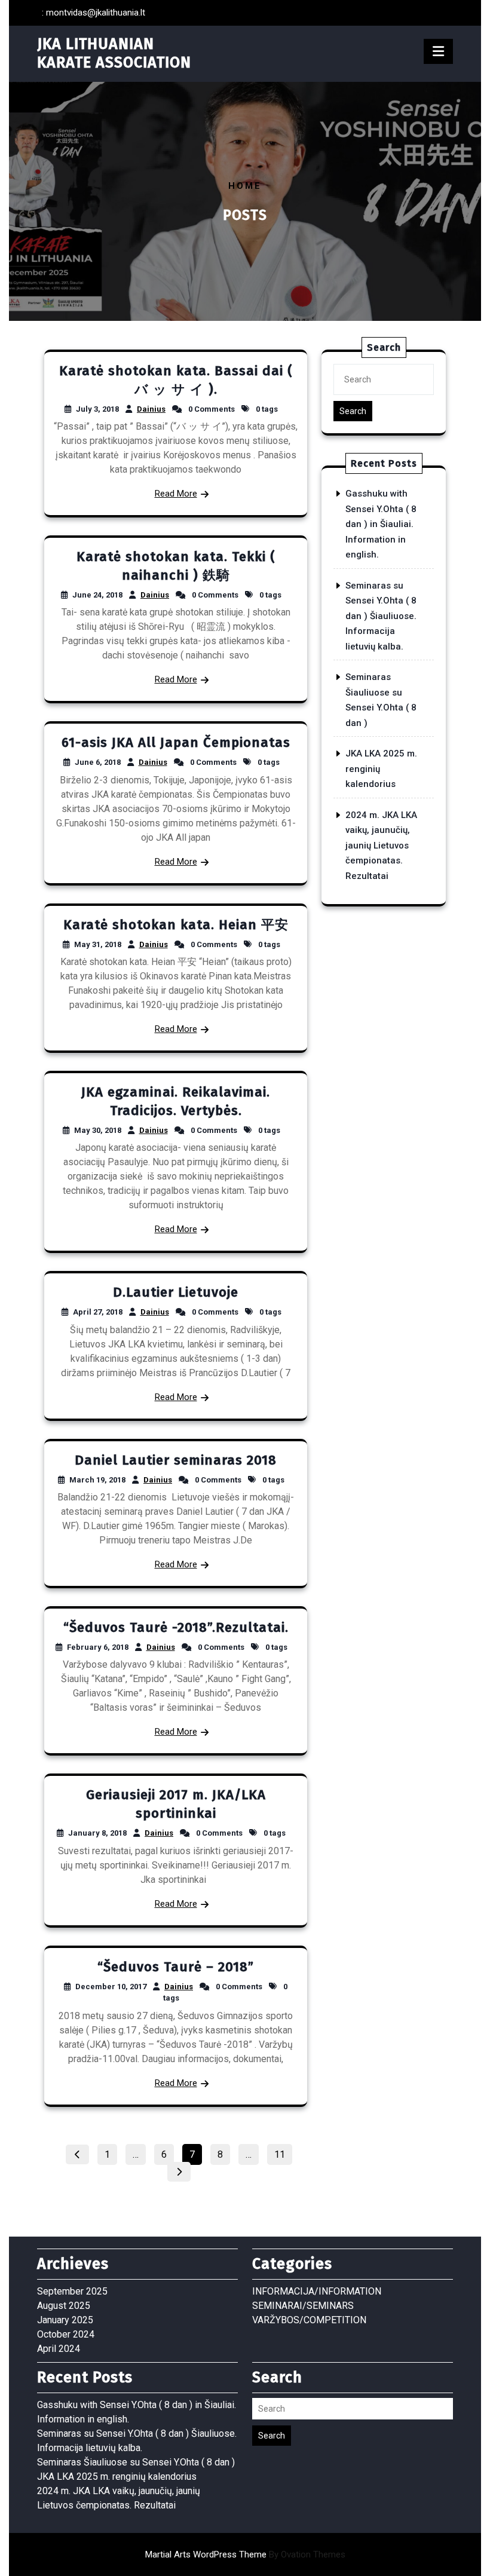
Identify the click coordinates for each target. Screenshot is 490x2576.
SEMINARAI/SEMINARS (303, 2306)
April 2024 (59, 2349)
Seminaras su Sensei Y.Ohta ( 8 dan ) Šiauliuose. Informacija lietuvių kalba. (381, 616)
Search (353, 411)
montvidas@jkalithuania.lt (96, 13)
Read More (176, 494)
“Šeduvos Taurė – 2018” (176, 1967)
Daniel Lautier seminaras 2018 (176, 1460)
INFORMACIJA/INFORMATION (317, 2291)
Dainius (151, 409)
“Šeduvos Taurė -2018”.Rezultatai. (176, 1627)
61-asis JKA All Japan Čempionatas (176, 742)
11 (283, 2152)
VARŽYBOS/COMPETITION (309, 2320)
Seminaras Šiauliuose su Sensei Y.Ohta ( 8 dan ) (136, 2462)
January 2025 (65, 2320)
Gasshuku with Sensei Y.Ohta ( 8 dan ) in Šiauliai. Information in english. (381, 524)
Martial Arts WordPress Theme (245, 2554)
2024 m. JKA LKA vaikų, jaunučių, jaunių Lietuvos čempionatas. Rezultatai (381, 846)
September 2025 (72, 2291)
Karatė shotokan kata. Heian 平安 (176, 925)
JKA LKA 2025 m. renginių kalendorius (117, 2477)
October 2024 (66, 2334)
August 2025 (64, 2306)
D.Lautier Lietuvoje (176, 1292)
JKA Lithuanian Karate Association (114, 53)
